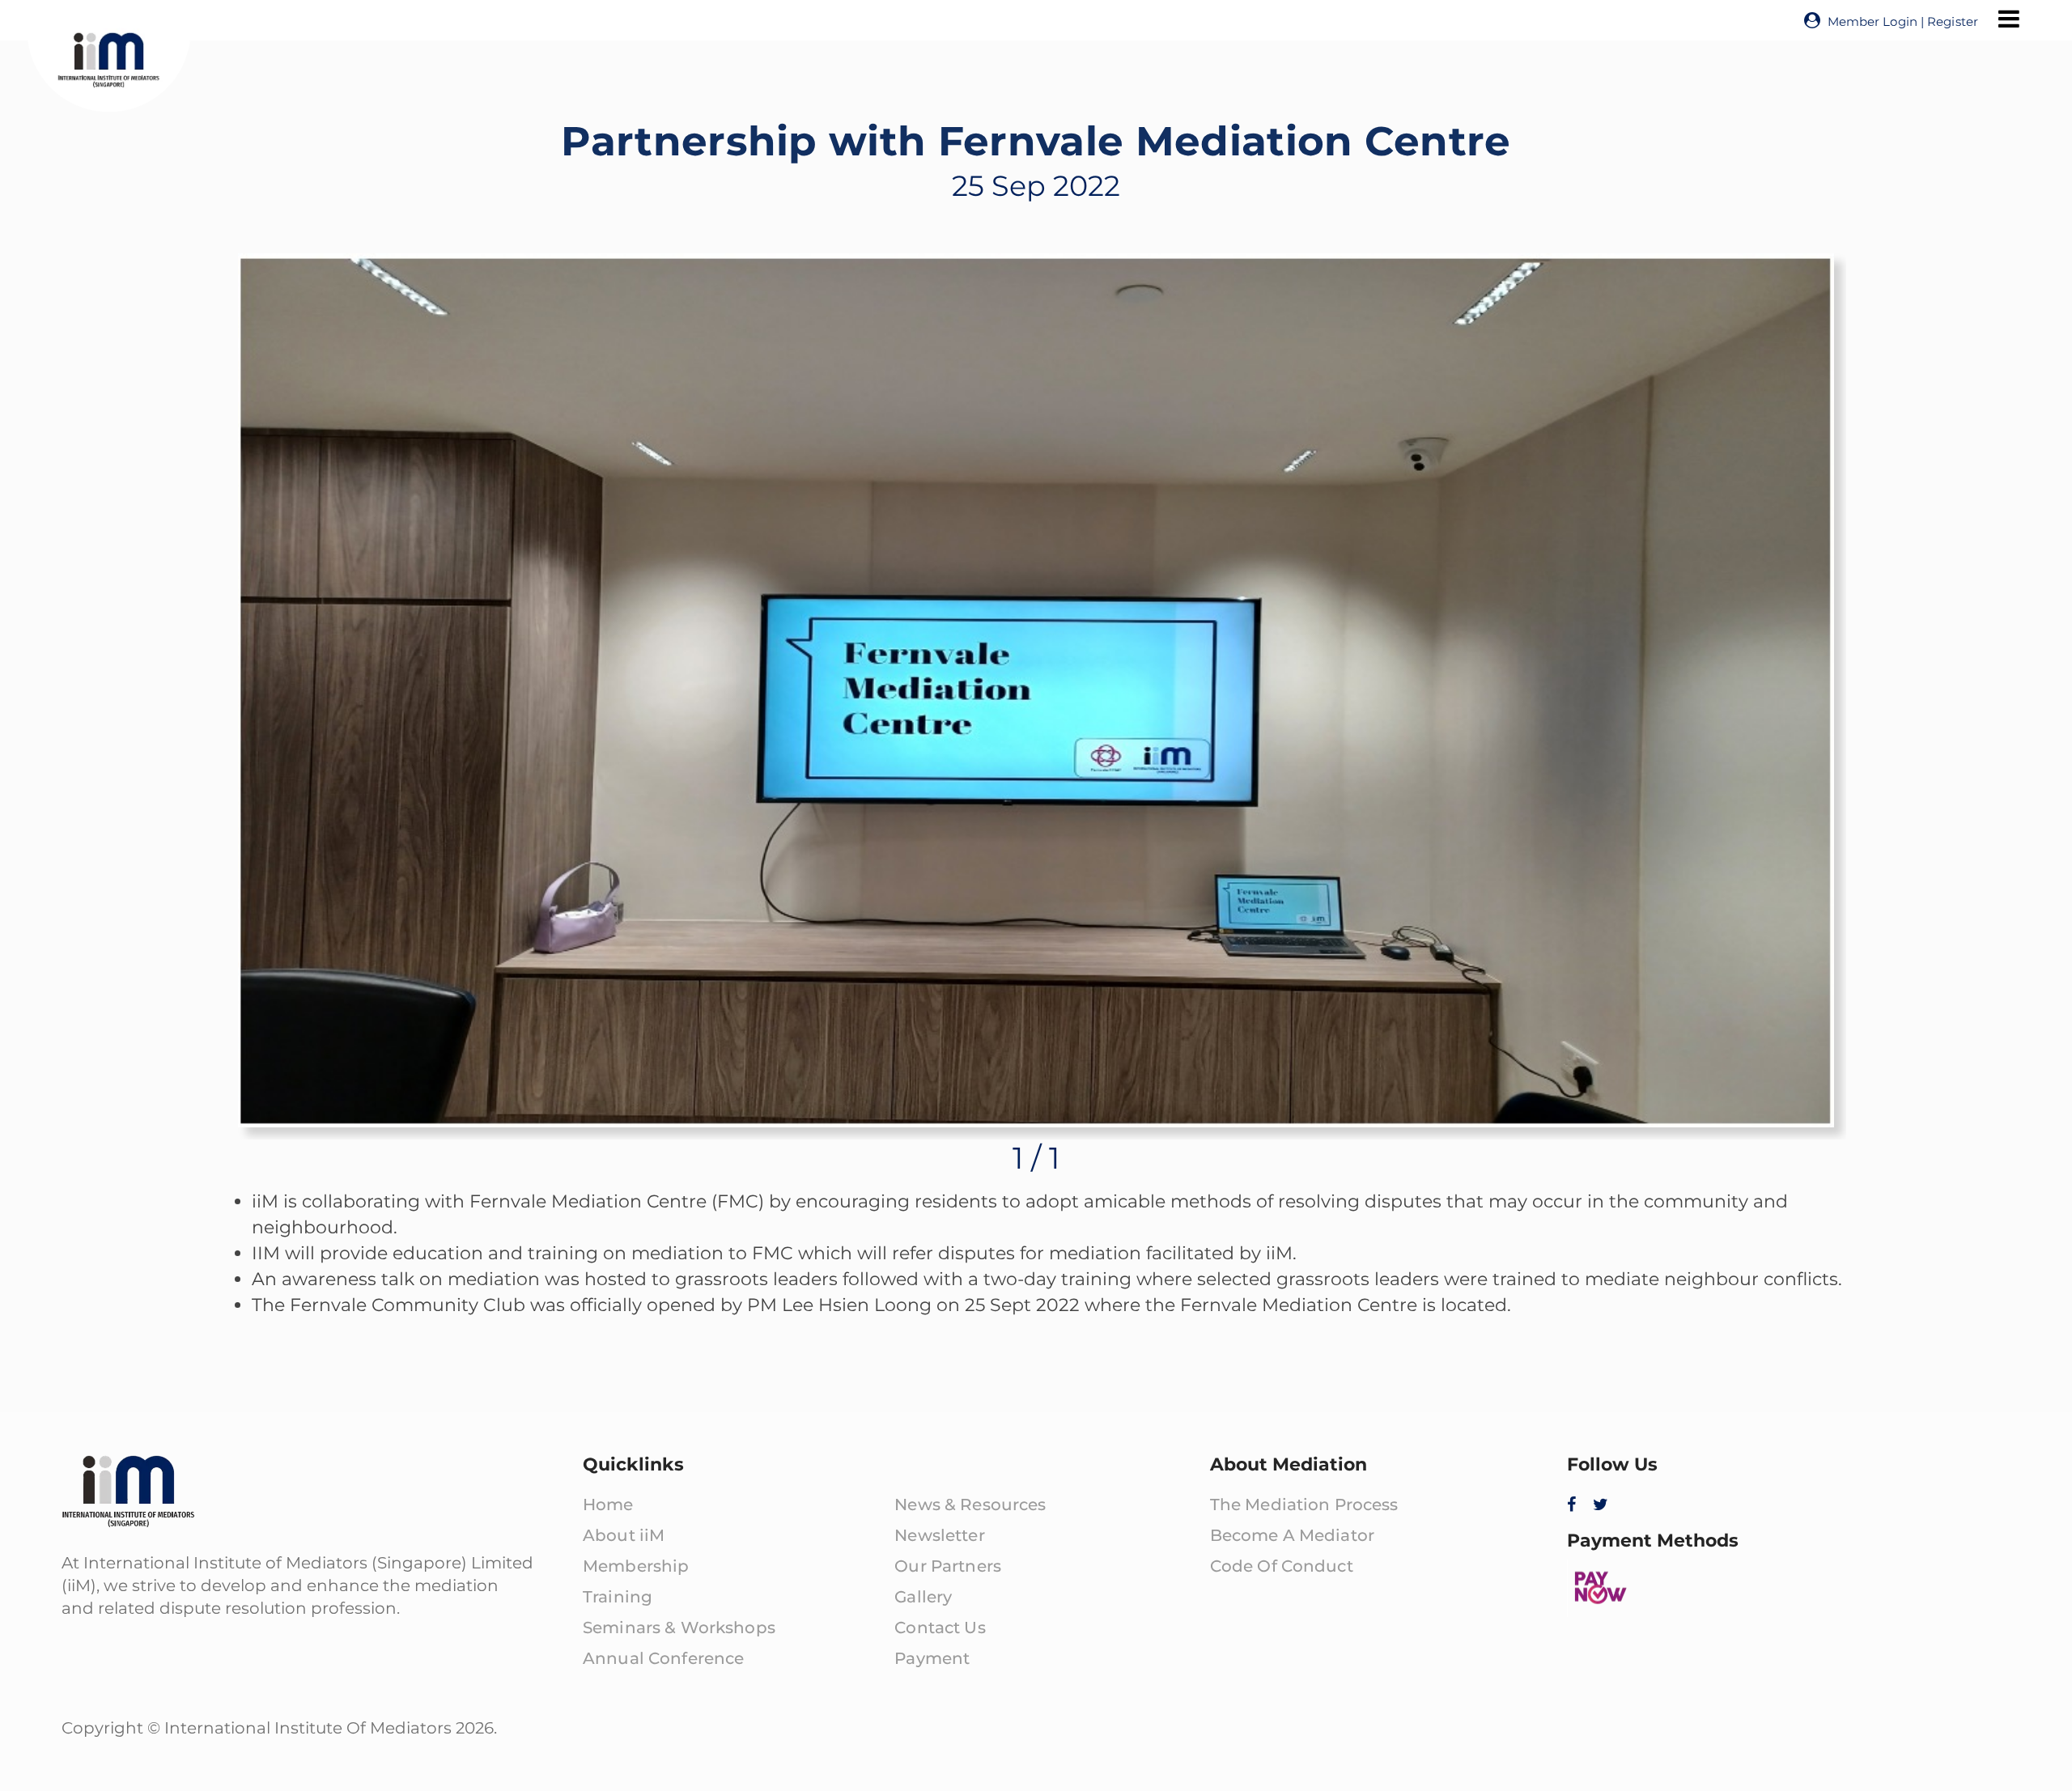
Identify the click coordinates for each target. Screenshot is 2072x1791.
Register (1953, 21)
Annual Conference (663, 1658)
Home (608, 1505)
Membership (636, 1566)
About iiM (624, 1535)
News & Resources (970, 1505)
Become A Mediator (1292, 1535)
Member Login (1872, 21)
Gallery (923, 1597)
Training (618, 1597)
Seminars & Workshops (679, 1628)
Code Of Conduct (1282, 1566)
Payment (932, 1658)
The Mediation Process (1304, 1505)
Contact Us (940, 1628)
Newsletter (939, 1535)
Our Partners (948, 1566)
